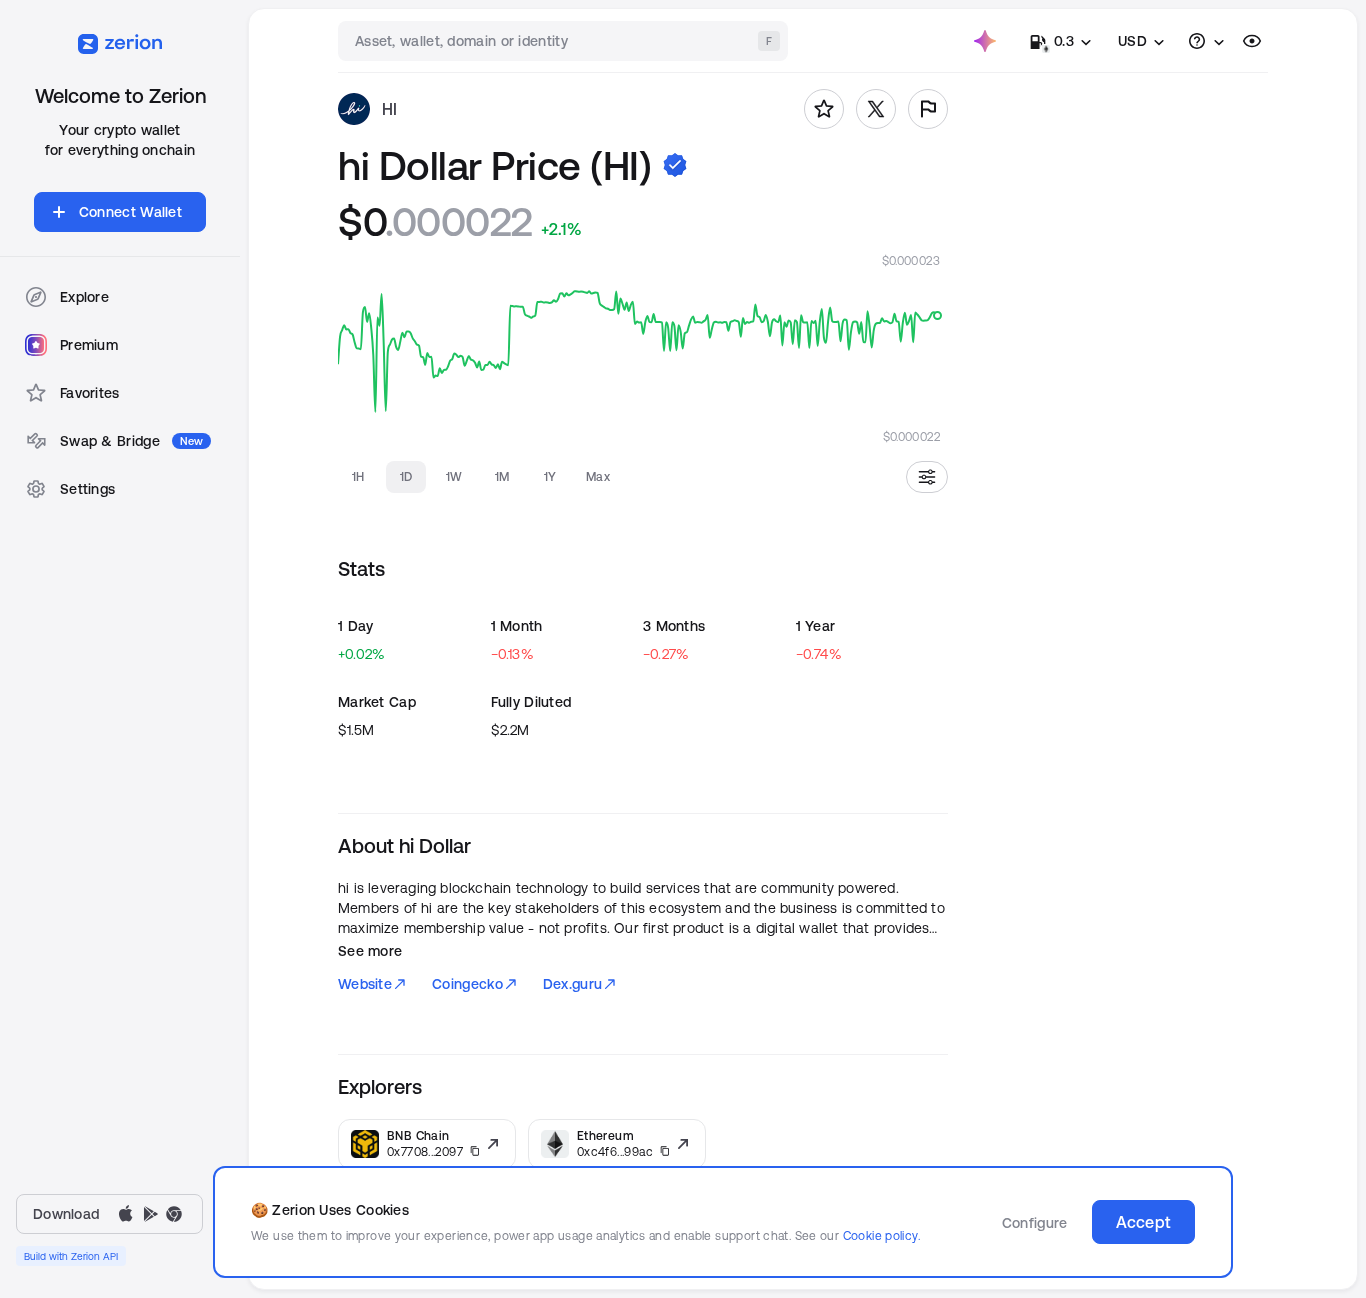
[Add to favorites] (824, 109)
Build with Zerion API (71, 1256)
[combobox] (565, 41)
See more (370, 951)
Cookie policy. (881, 1235)
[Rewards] (985, 41)
